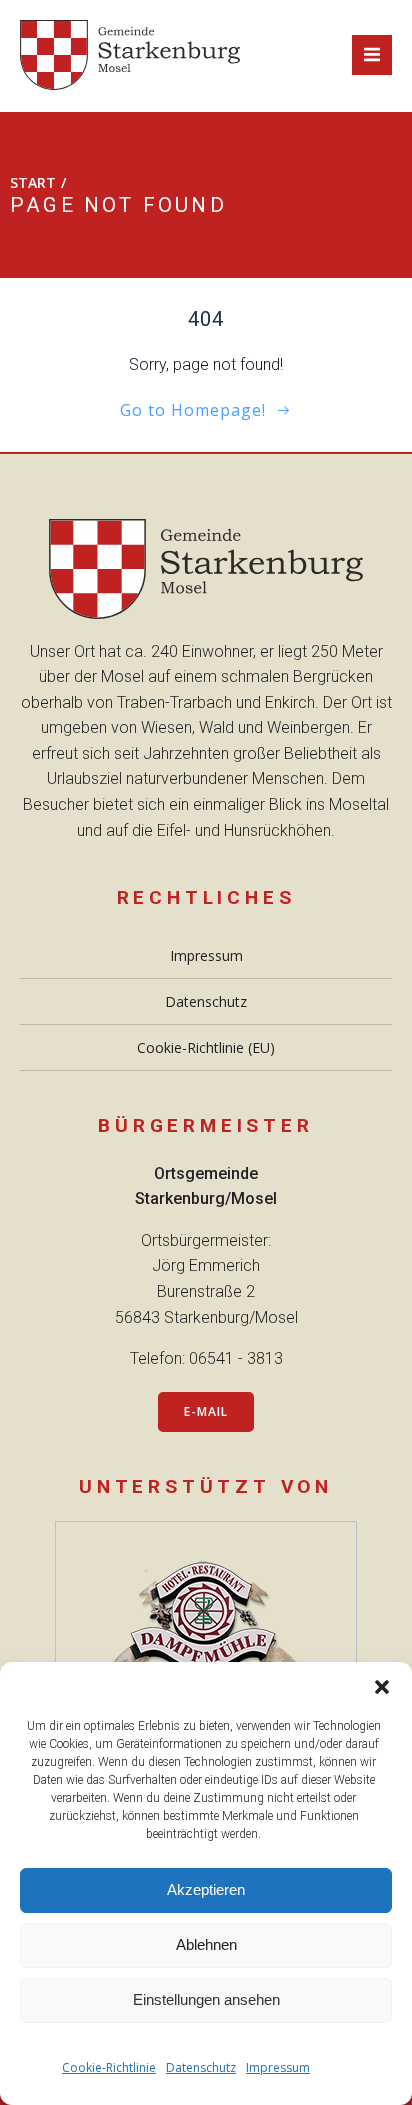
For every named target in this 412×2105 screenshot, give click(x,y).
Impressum (278, 2067)
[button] (382, 1687)
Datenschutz (201, 2067)
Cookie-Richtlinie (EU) (206, 1047)
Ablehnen (206, 1944)
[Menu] (372, 55)
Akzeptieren (206, 1889)
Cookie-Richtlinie (109, 2067)
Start (33, 182)
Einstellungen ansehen (206, 1999)
